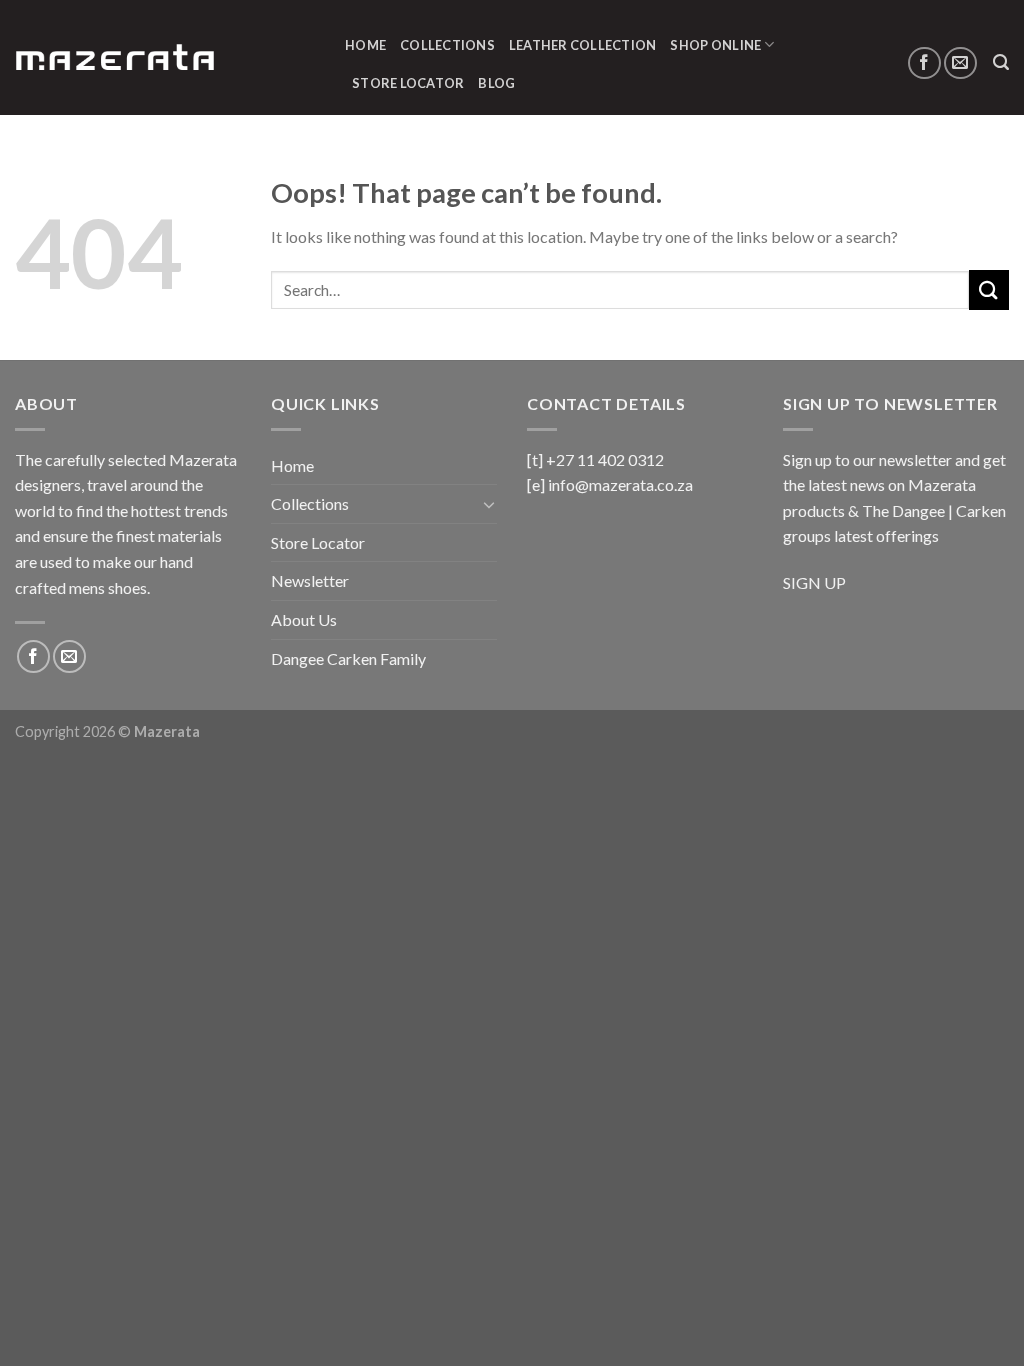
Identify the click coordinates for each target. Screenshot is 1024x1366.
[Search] (1001, 62)
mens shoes (108, 587)
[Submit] (989, 289)
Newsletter (310, 580)
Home (365, 45)
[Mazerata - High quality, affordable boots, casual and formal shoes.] (115, 57)
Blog (496, 83)
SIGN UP (814, 582)
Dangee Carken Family (348, 658)
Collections (447, 45)
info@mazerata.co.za (620, 484)
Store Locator (408, 83)
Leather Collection (583, 45)
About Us (304, 619)
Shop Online (715, 45)
